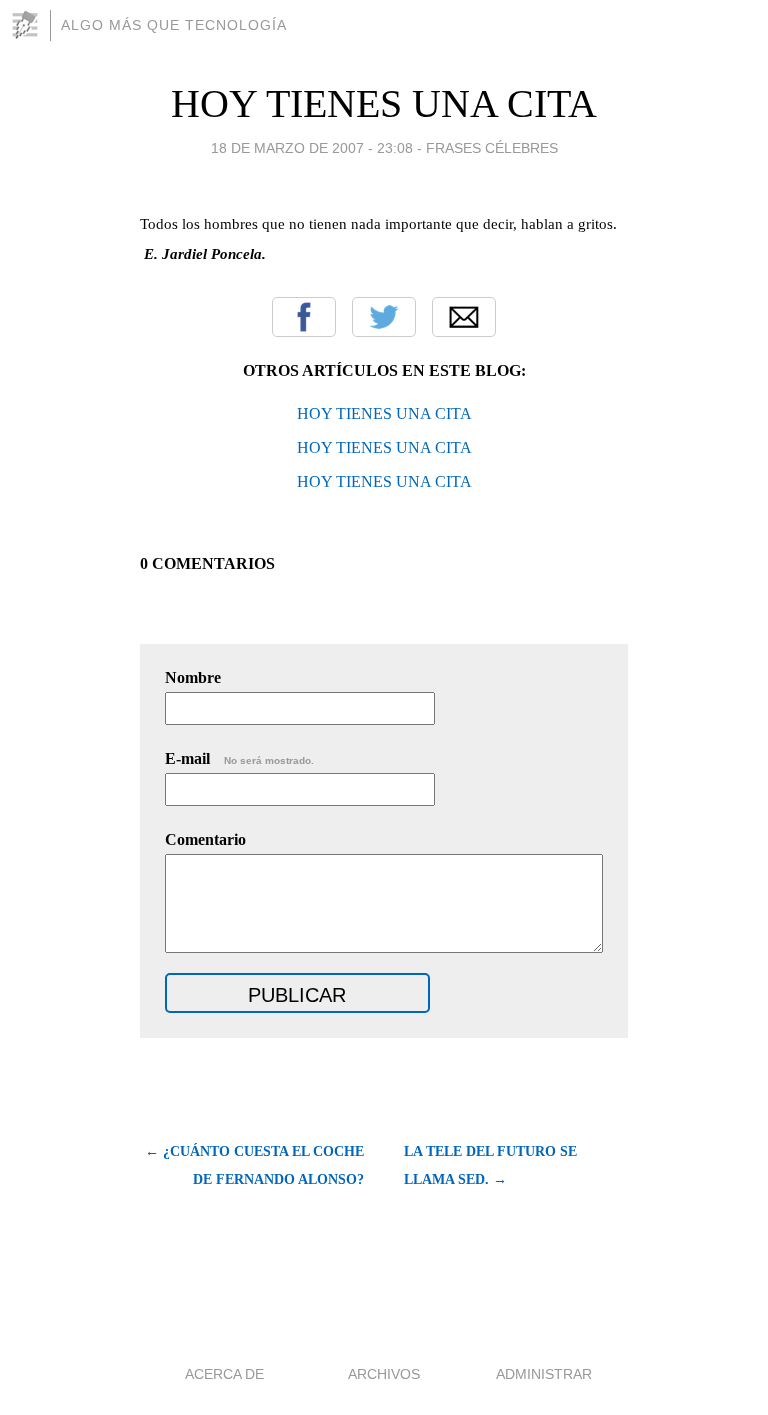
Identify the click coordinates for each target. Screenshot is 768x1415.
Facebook (304, 317)
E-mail (239, 758)
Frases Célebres (492, 148)
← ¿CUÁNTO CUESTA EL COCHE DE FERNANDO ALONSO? (254, 1165)
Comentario (205, 839)
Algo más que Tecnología (174, 25)
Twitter (384, 317)
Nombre (193, 677)
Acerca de (224, 1374)
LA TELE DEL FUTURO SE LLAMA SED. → (490, 1165)
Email (464, 317)
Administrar (544, 1374)
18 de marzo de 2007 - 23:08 (312, 148)
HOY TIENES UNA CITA (384, 103)
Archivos (384, 1374)
